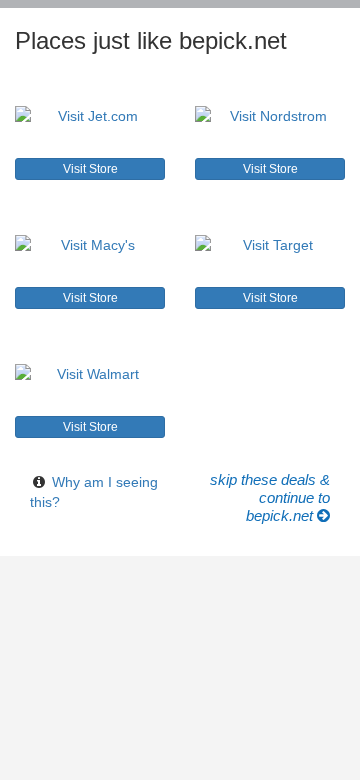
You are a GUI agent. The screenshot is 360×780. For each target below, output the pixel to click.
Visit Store (90, 169)
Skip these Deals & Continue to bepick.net (270, 497)
